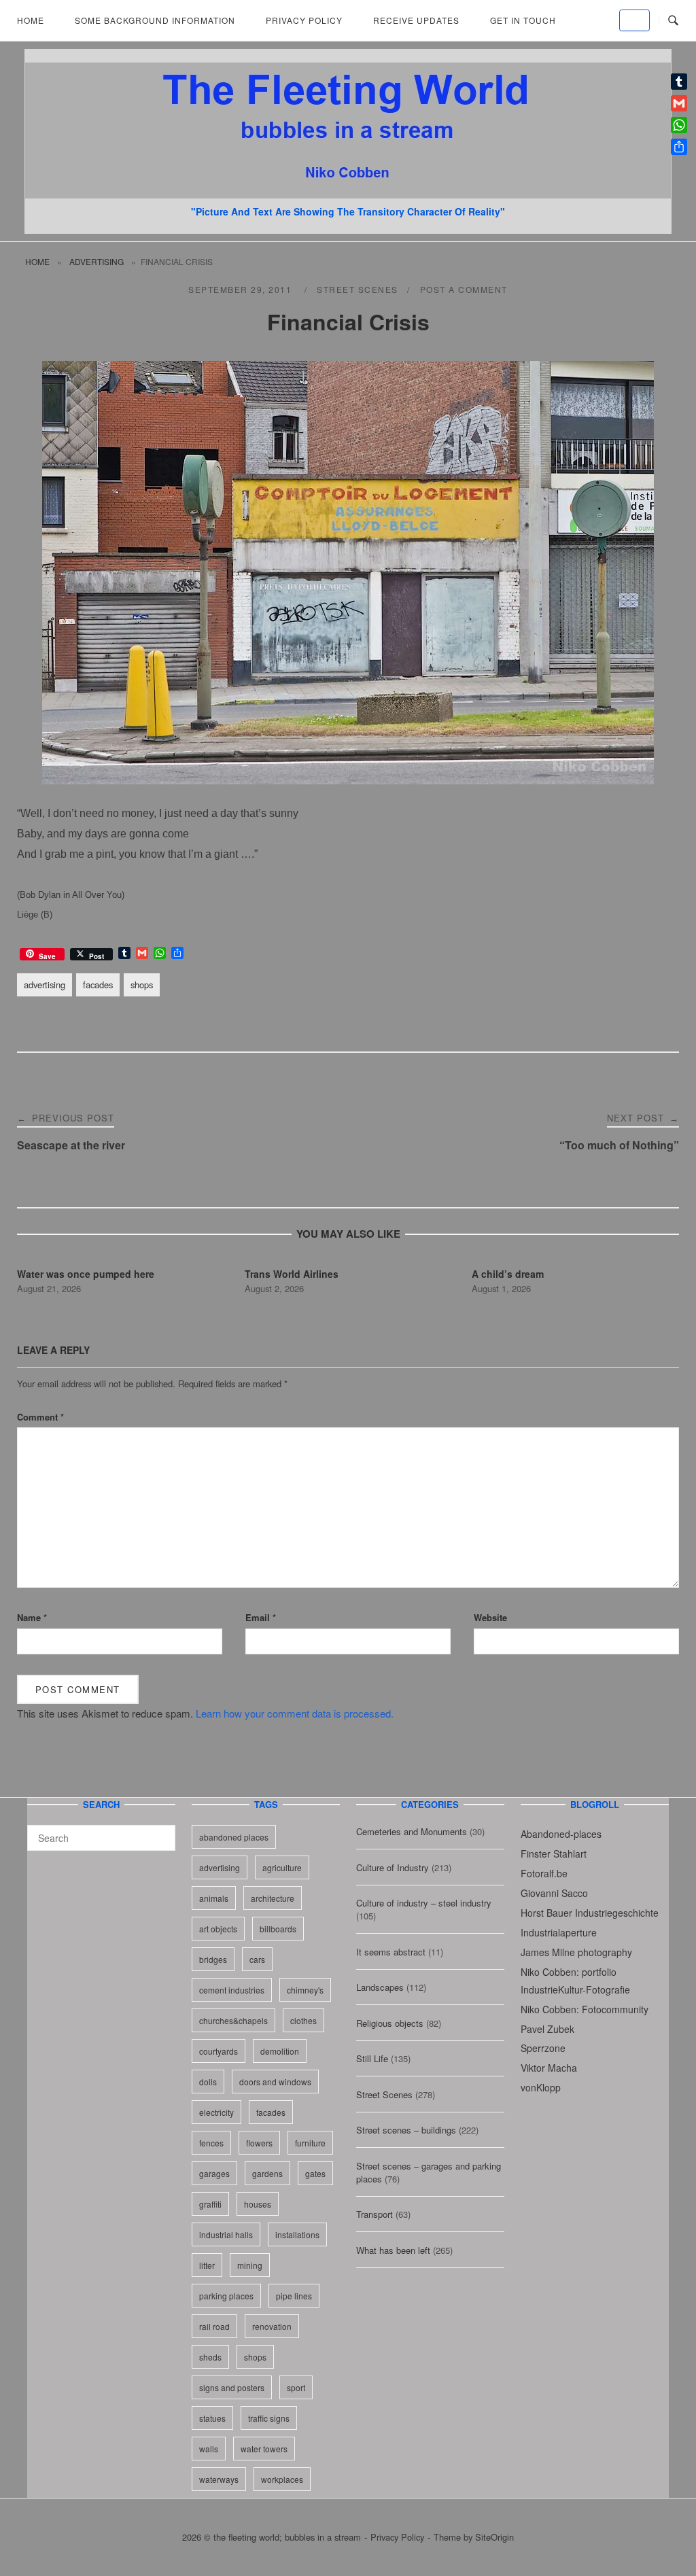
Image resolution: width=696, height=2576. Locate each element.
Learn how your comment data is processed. (295, 1713)
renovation (272, 2326)
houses (258, 2204)
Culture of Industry (393, 1867)
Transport (375, 2214)
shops (142, 985)
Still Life (372, 2058)
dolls (208, 2082)
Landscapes (380, 1987)
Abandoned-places (561, 1834)
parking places (226, 2296)
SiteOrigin (494, 2537)
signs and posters (232, 2387)
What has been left (393, 2250)
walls (209, 2449)
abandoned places (234, 1837)
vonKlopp (541, 2087)
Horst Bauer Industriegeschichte (590, 1913)
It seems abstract (391, 1952)
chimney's (305, 1990)
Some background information (155, 20)
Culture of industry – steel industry (424, 1903)
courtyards (219, 2051)
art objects (218, 1929)
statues (212, 2418)
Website (490, 1617)
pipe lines (294, 2296)
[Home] (348, 194)
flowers (259, 2143)
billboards (278, 1929)
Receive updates (416, 20)
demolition (280, 2051)
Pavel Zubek (547, 2029)
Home (31, 20)
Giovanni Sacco (554, 1893)
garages (214, 2173)
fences (211, 2143)
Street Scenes (358, 289)
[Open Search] (673, 21)
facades (98, 985)
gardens (267, 2173)
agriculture (282, 1867)
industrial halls (226, 2234)
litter (207, 2265)
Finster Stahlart (554, 1853)
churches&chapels (233, 2020)
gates (315, 2173)
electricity (216, 2112)
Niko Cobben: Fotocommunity (585, 2009)
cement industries (232, 1990)
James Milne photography (576, 1952)
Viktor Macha (549, 2068)
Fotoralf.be (544, 1873)
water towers (264, 2449)
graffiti (210, 2204)
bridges (213, 1959)
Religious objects (390, 2023)
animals (214, 1898)
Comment (40, 1417)
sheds (210, 2357)
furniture (310, 2143)
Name (32, 1617)
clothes (303, 2020)
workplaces (282, 2479)
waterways (219, 2479)
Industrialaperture (559, 1932)
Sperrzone (543, 2048)
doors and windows (275, 2082)
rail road (214, 2326)
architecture (273, 1898)
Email (261, 1617)
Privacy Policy (304, 20)
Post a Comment (464, 289)
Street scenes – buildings (406, 2130)
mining (250, 2265)
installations (297, 2234)
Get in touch (523, 20)
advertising (97, 261)
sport (296, 2387)
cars (257, 1959)
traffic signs (269, 2418)
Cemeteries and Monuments (412, 1831)
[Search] (160, 1832)
